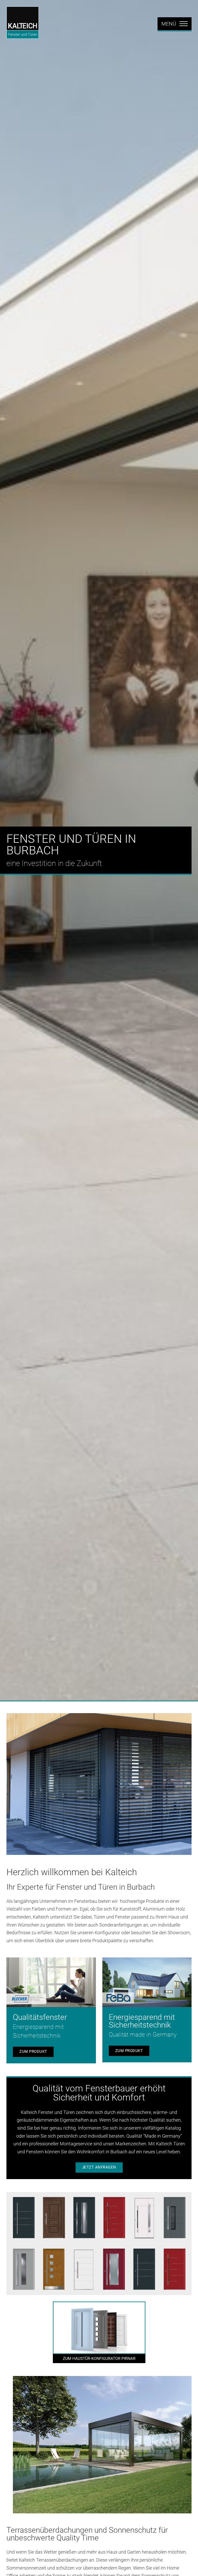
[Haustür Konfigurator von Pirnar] (99, 2332)
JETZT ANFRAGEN (99, 2167)
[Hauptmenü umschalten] (175, 24)
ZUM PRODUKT (33, 2052)
